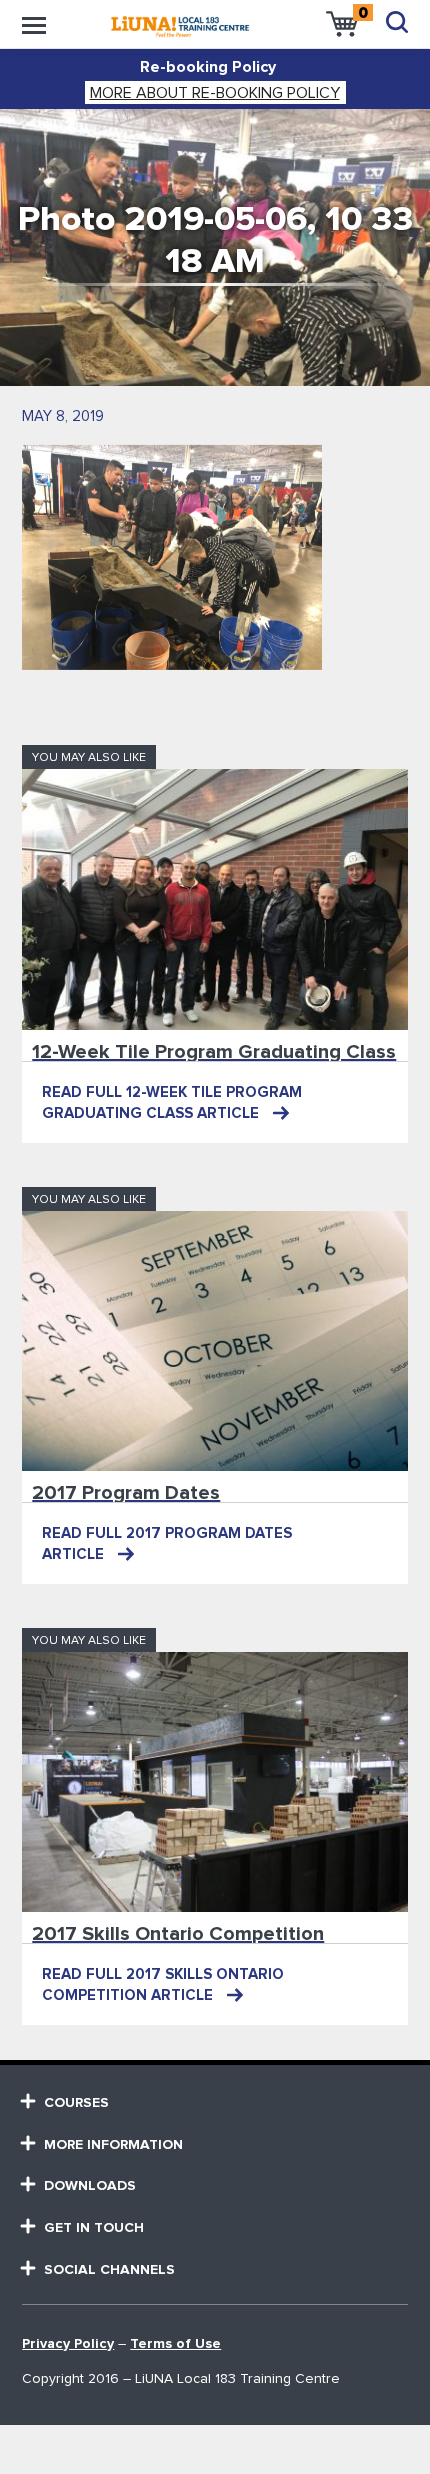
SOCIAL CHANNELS (109, 2270)
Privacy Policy (68, 2344)
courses (76, 2103)
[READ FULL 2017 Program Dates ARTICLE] (214, 1341)
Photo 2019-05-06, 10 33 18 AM (215, 240)
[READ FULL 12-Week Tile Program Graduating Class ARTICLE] (214, 899)
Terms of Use (175, 2344)
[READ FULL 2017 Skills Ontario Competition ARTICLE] (214, 1782)
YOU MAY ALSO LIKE (89, 758)
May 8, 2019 (63, 416)
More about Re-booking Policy (215, 93)
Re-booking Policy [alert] (208, 67)
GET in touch (94, 2228)
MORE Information (113, 2145)
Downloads (90, 2186)
